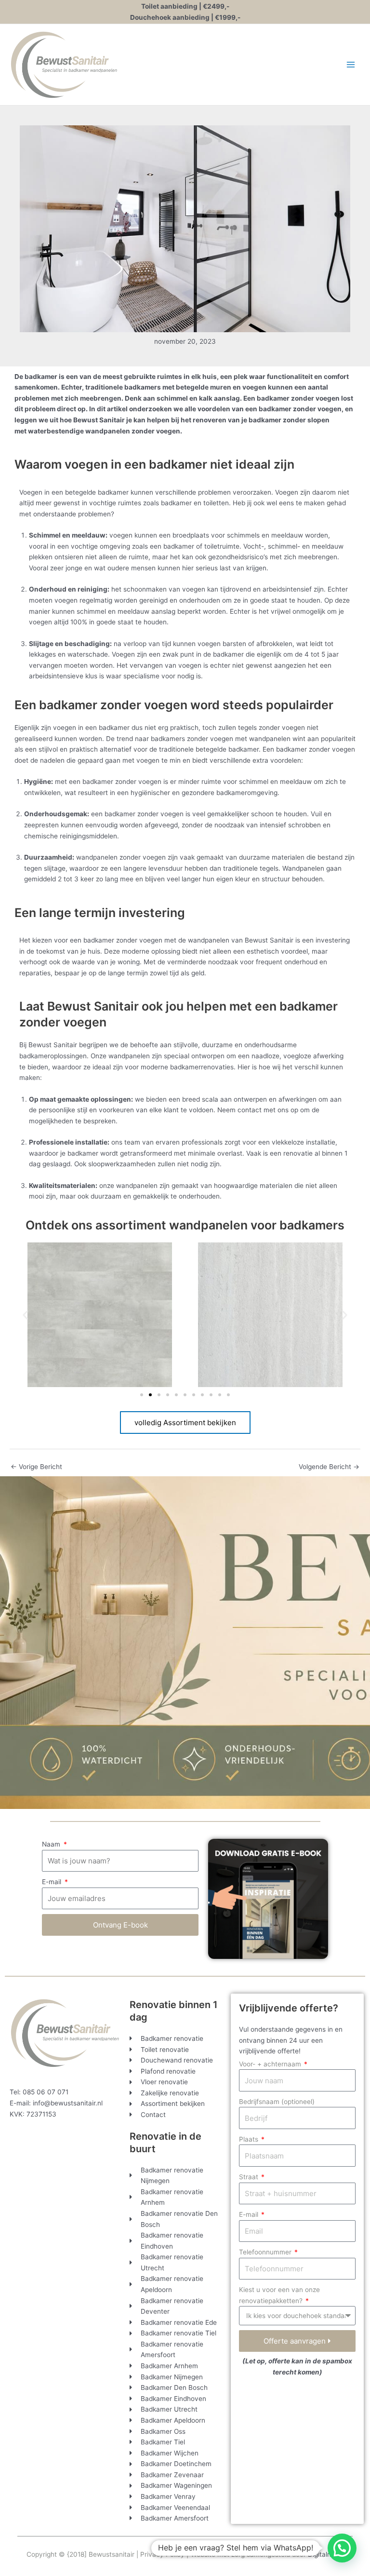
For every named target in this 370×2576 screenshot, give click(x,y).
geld (198, 973)
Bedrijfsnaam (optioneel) (277, 2102)
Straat (250, 2177)
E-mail (53, 1882)
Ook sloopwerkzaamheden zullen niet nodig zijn (147, 1164)
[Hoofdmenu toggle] (351, 65)
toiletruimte (222, 546)
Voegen (31, 492)
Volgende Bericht (329, 1467)
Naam (52, 1844)
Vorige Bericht (36, 1467)
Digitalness (325, 2554)
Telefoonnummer (266, 2252)
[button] (25, 1315)
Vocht (252, 546)
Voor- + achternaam (271, 2064)
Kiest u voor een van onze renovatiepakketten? (279, 2295)
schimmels (244, 535)
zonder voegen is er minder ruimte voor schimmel (192, 782)
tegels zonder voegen (271, 728)
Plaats (250, 2139)
